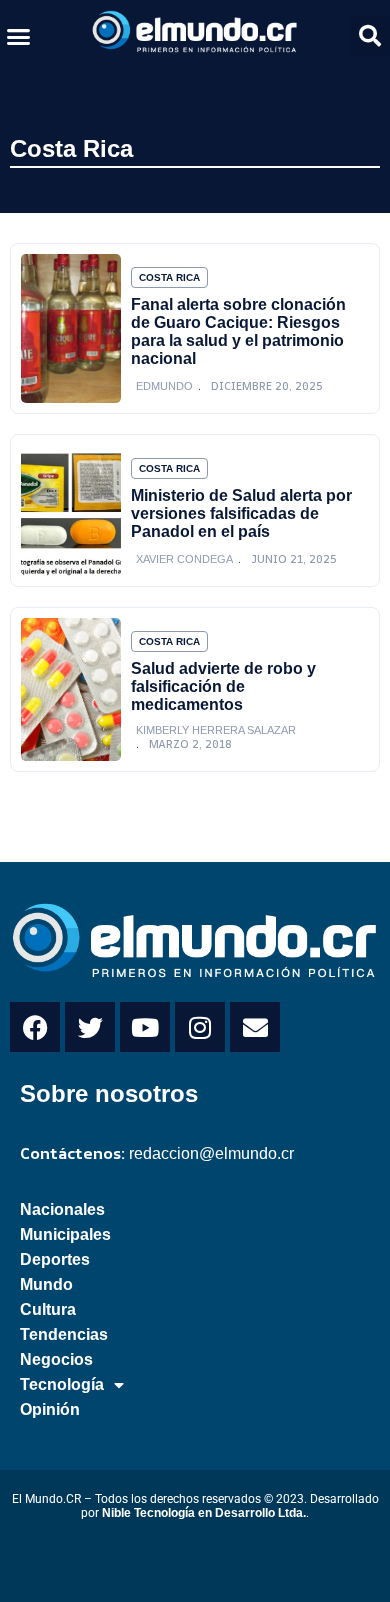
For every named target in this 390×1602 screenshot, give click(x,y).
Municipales (65, 1234)
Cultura (48, 1309)
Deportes (55, 1259)
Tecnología (62, 1384)
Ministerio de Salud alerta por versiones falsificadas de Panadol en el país (241, 513)
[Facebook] (35, 1027)
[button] (19, 36)
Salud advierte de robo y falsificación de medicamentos (223, 686)
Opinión (50, 1409)
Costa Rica (71, 148)
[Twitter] (90, 1027)
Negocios (56, 1359)
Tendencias (64, 1334)
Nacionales (62, 1209)
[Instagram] (200, 1027)
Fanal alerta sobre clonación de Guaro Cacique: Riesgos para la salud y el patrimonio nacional (238, 331)
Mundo (46, 1284)
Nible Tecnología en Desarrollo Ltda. (204, 1513)
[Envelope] (255, 1027)
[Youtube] (145, 1027)
